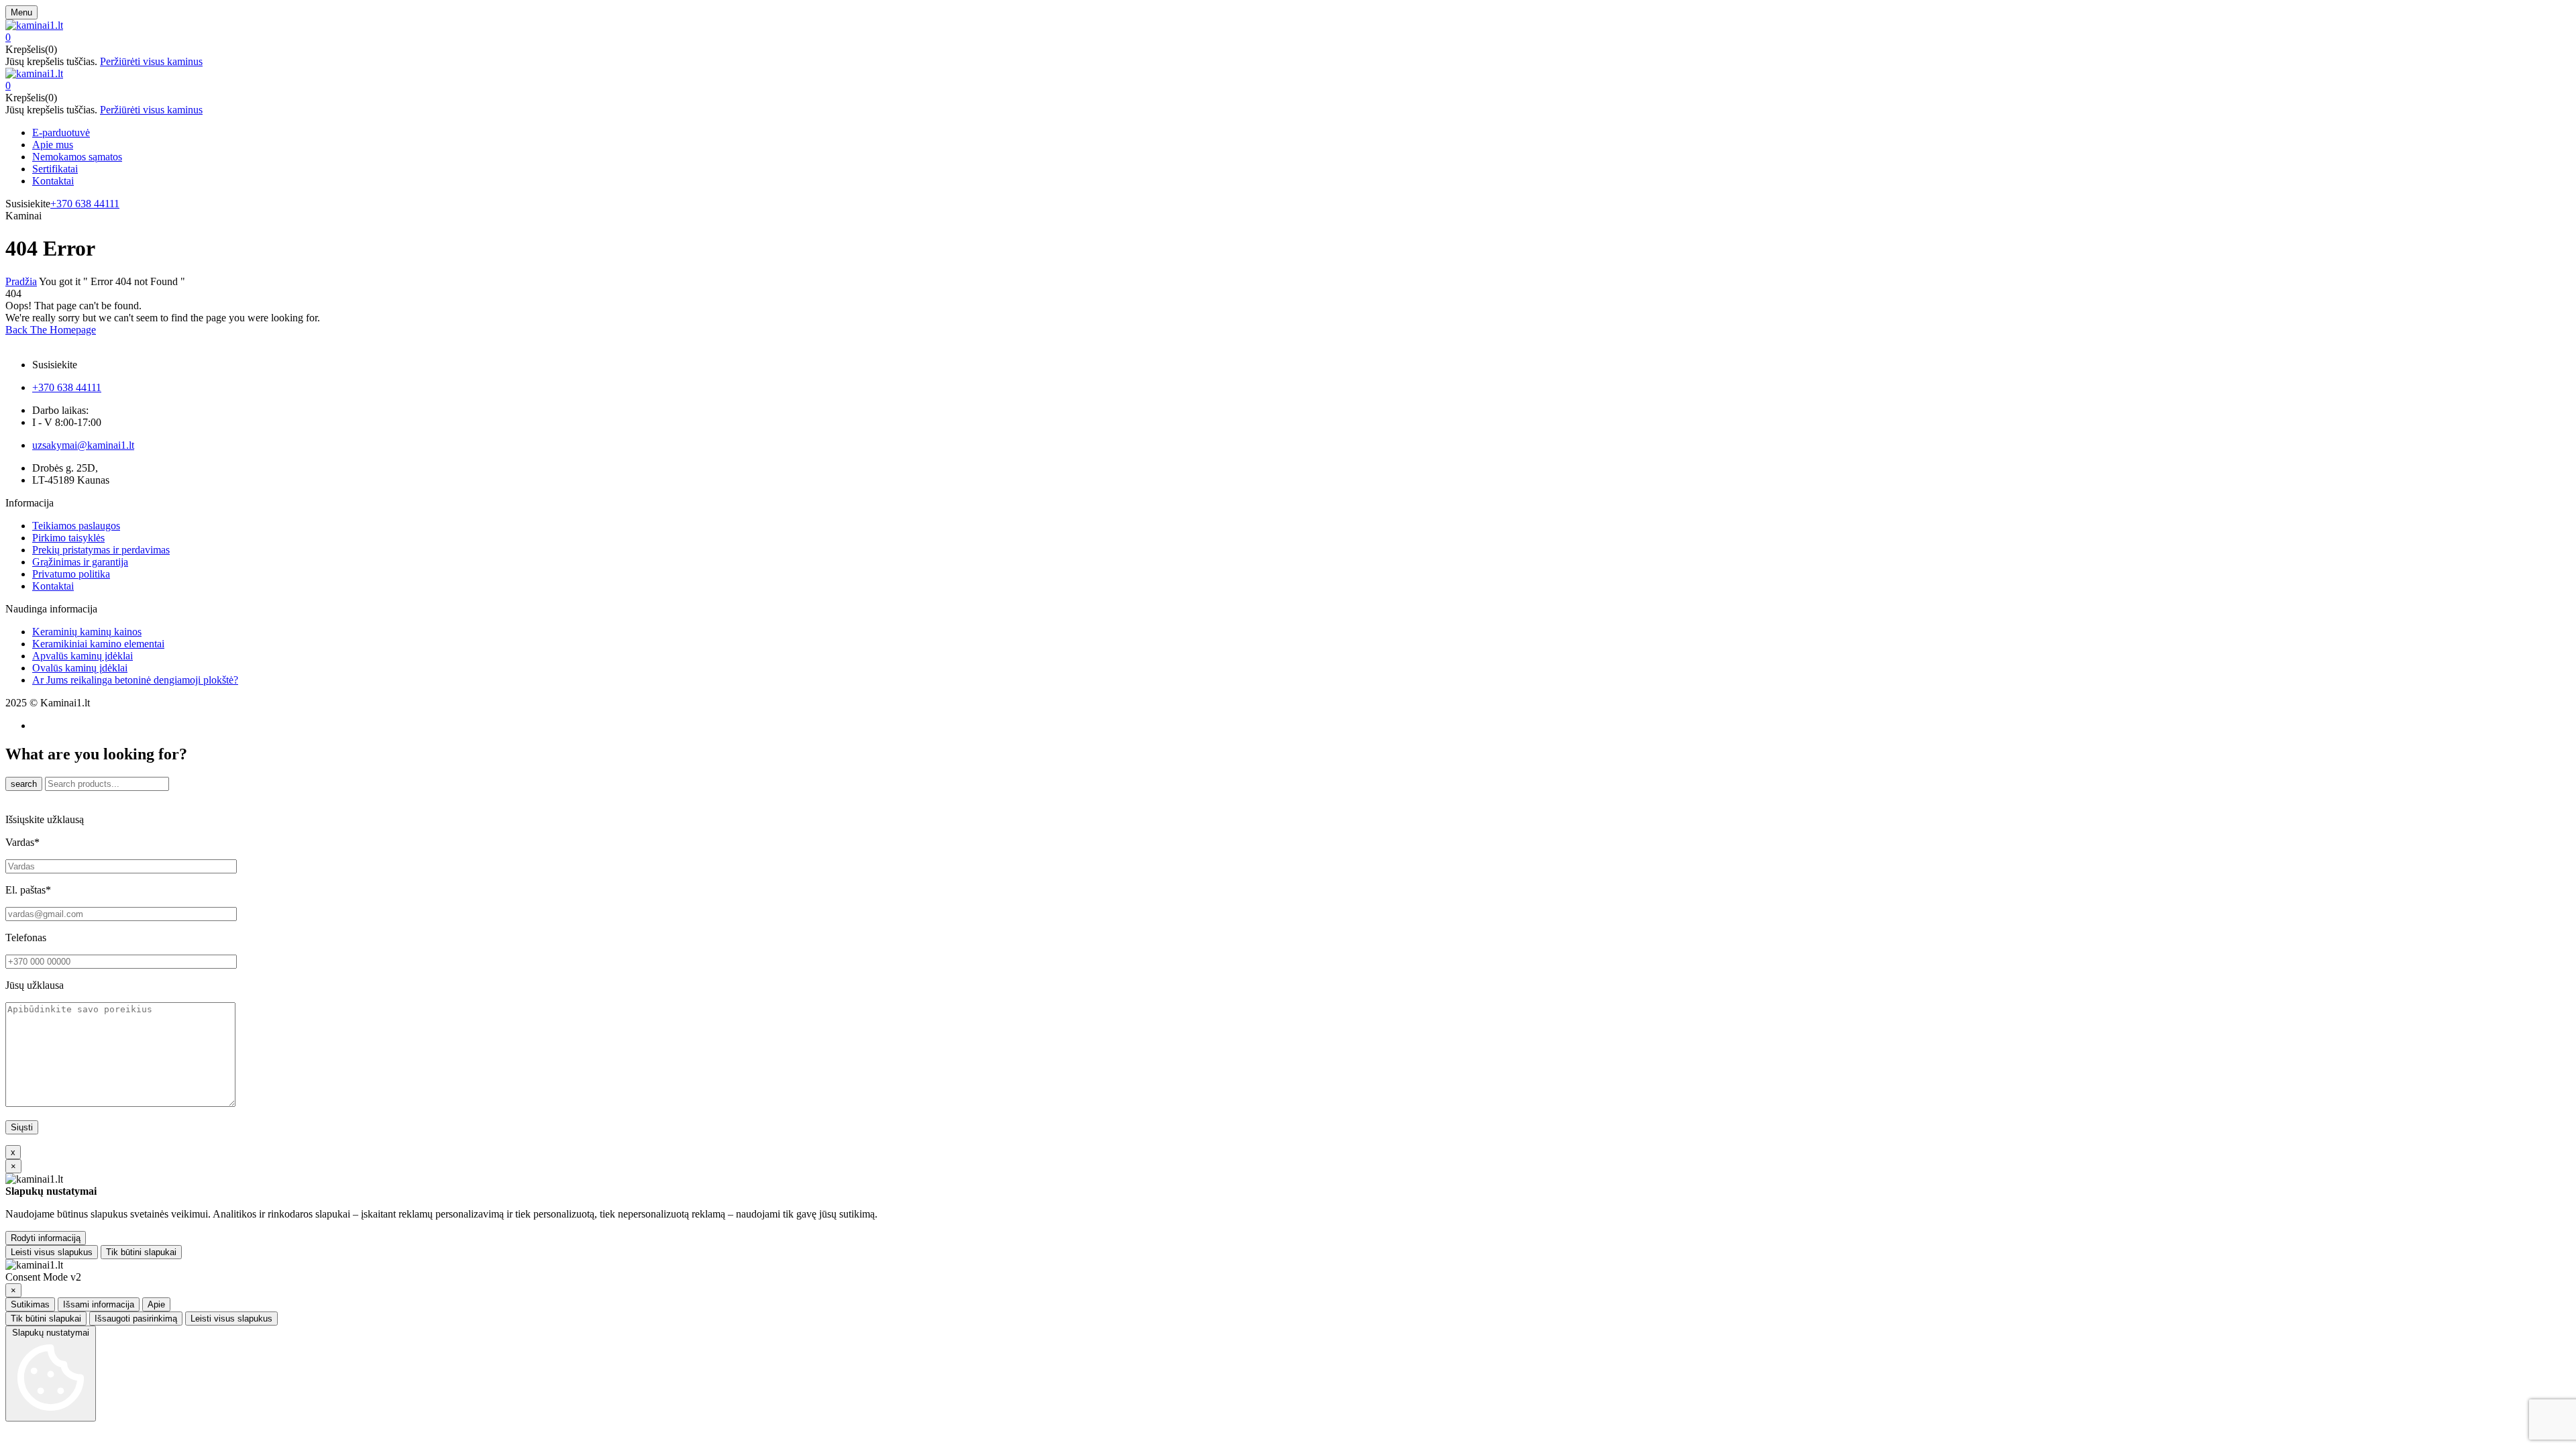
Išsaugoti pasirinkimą (136, 1319)
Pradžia (21, 281)
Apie (156, 1304)
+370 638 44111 (85, 204)
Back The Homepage (51, 330)
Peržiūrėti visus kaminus (151, 61)
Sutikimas (30, 1304)
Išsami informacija (99, 1304)
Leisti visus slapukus (52, 1252)
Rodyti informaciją (46, 1238)
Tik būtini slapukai (141, 1252)
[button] (1288, 38)
